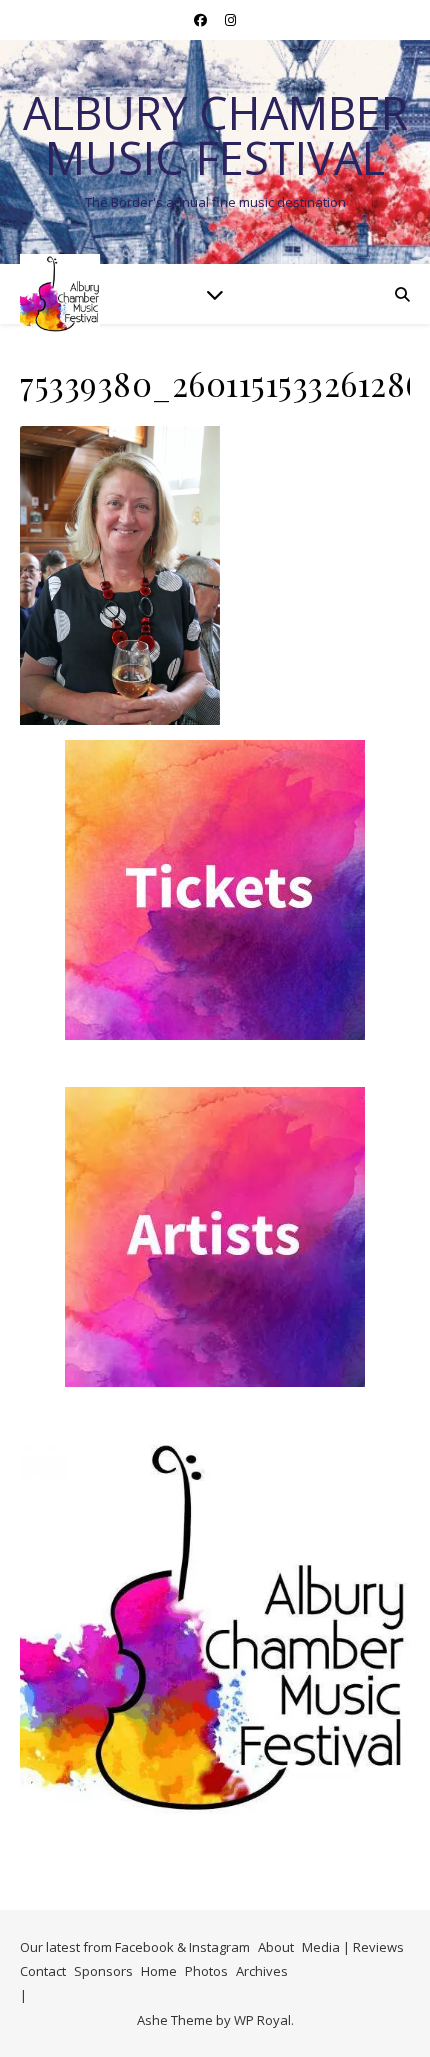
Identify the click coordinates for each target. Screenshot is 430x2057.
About (276, 1947)
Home (159, 1971)
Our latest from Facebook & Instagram (135, 1947)
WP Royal (262, 2020)
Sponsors (103, 1971)
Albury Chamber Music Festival (215, 135)
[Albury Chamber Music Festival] (60, 294)
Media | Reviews (353, 1947)
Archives (262, 1971)
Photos (206, 1971)
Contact (43, 1971)
